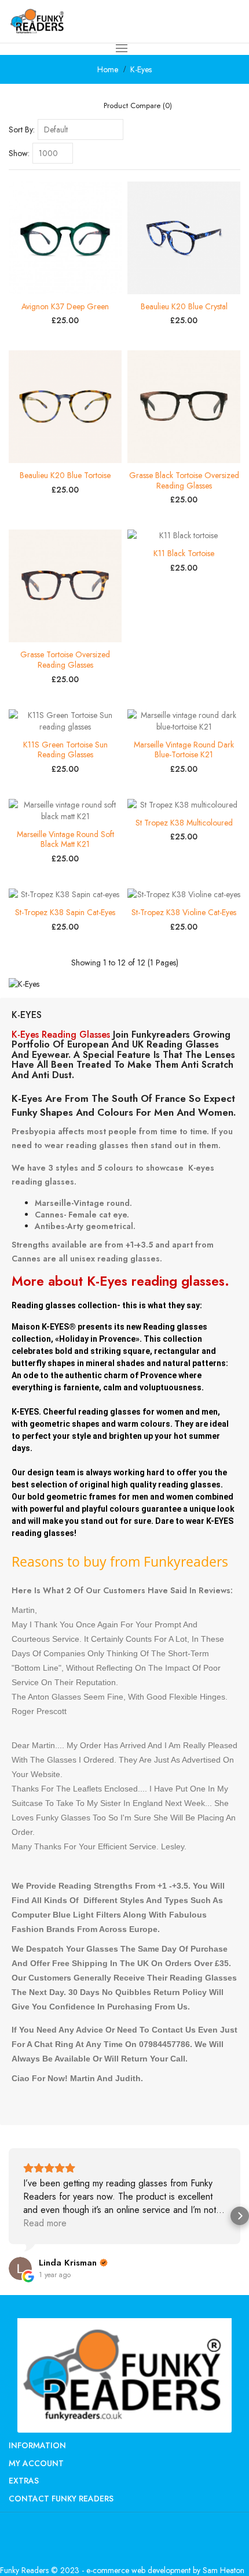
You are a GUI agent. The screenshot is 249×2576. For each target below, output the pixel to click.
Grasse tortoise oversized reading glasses (65, 660)
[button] (9, 2216)
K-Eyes (141, 69)
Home (108, 69)
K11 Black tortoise (184, 553)
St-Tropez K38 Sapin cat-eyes (65, 912)
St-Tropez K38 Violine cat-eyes (184, 912)
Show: (19, 153)
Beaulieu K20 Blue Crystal (184, 306)
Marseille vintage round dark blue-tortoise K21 (184, 750)
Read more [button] (45, 2223)
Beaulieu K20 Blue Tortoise (65, 475)
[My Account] (215, 21)
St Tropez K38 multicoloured (184, 823)
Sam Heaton (224, 2570)
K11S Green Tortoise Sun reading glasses (65, 750)
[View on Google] (20, 2268)
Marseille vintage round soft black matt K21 (65, 839)
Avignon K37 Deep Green (65, 306)
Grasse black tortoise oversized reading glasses (184, 480)
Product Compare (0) (138, 106)
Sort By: (22, 129)
